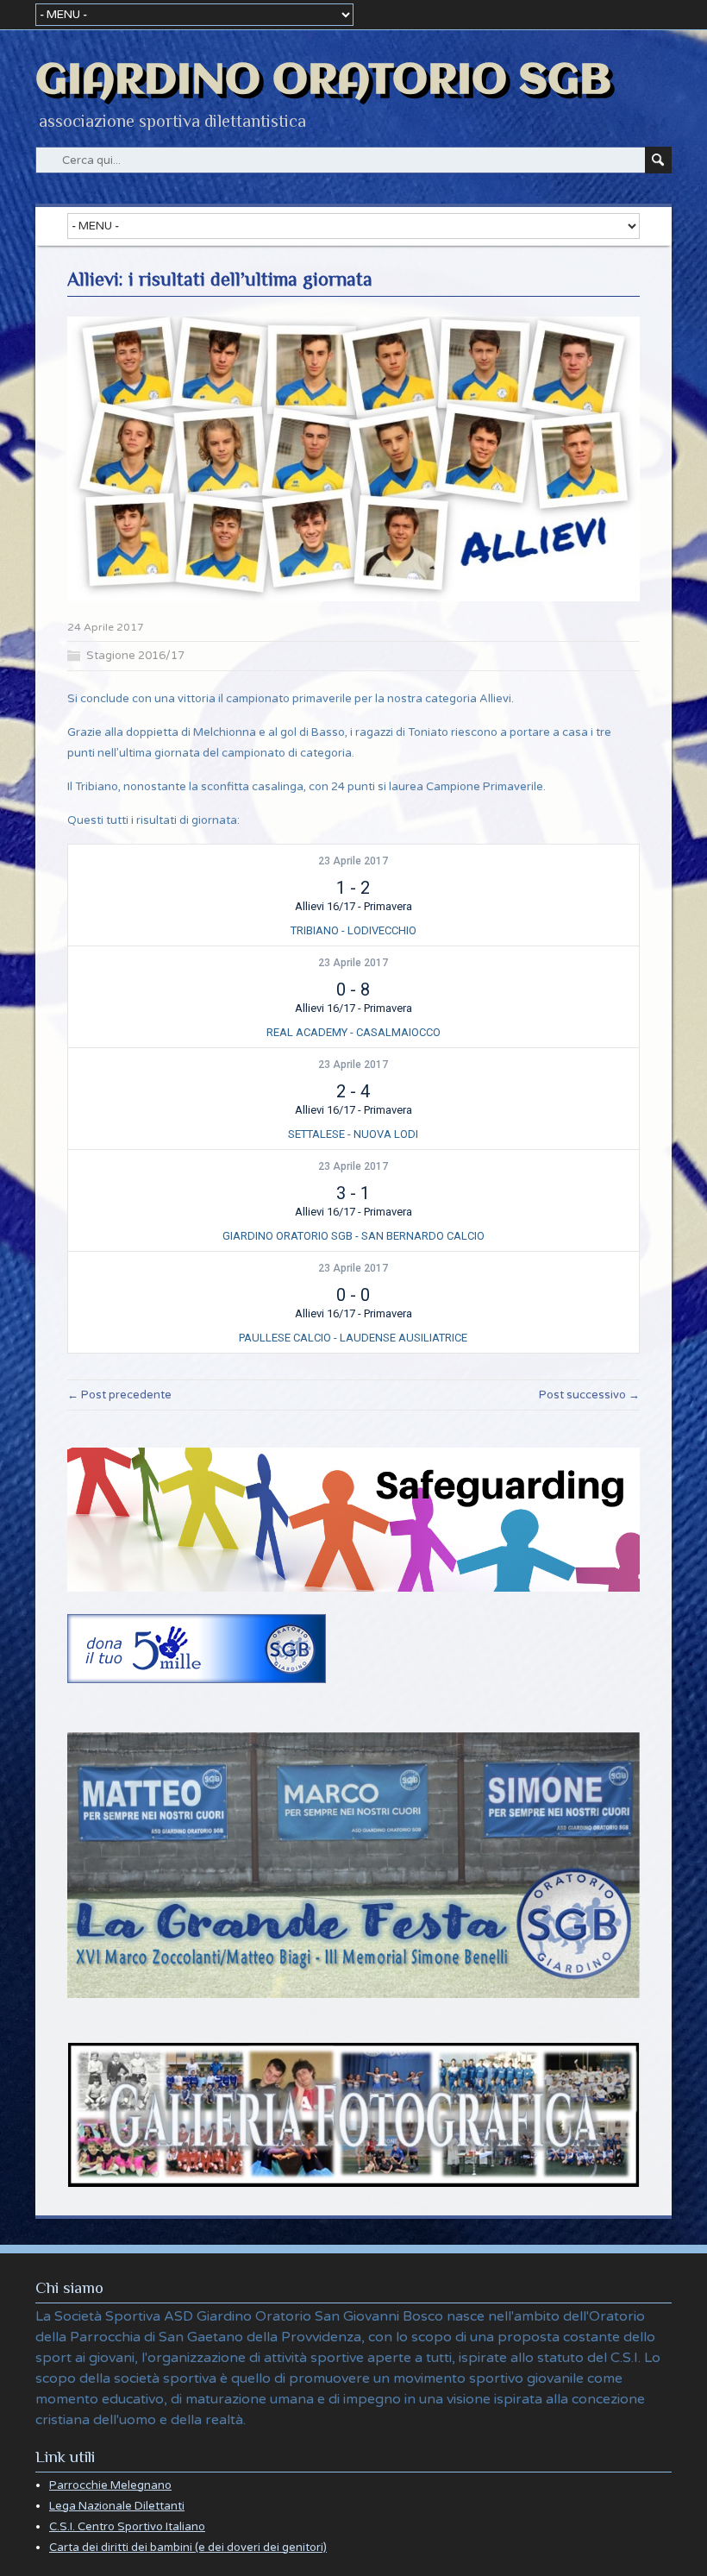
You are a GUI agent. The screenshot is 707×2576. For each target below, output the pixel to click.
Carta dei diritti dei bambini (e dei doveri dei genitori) (188, 2548)
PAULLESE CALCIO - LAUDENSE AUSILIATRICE (353, 1338)
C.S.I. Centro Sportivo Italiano (127, 2527)
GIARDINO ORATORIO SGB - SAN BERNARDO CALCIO (353, 1236)
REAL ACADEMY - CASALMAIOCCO (353, 1032)
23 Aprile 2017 (353, 861)
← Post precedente (119, 1395)
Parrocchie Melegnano (110, 2485)
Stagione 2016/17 (135, 656)
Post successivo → (589, 1395)
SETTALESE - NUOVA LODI (353, 1134)
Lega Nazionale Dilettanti (117, 2506)
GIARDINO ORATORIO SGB (323, 81)
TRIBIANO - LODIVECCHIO (353, 930)
